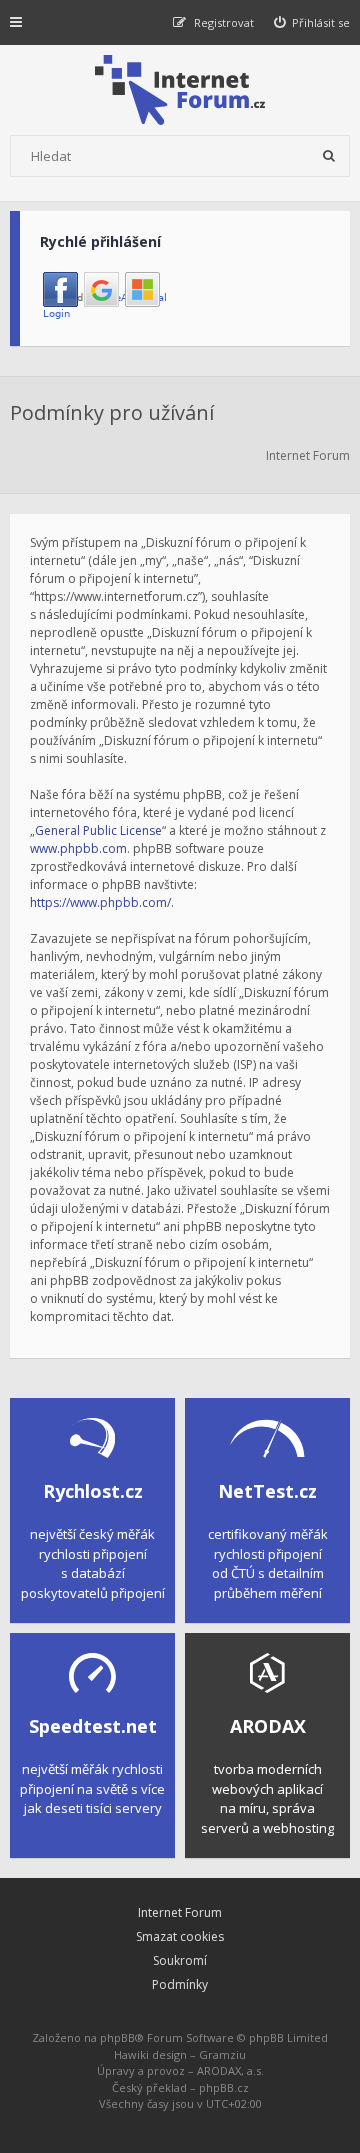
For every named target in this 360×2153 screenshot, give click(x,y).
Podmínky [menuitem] (180, 1984)
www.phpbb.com (78, 848)
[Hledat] (329, 156)
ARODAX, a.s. (230, 2070)
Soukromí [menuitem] (180, 1960)
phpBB (117, 2037)
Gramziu (222, 2054)
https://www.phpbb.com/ (100, 902)
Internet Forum (180, 1912)
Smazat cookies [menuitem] (180, 1936)
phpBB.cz (224, 2087)
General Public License (98, 830)
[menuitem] (312, 22)
